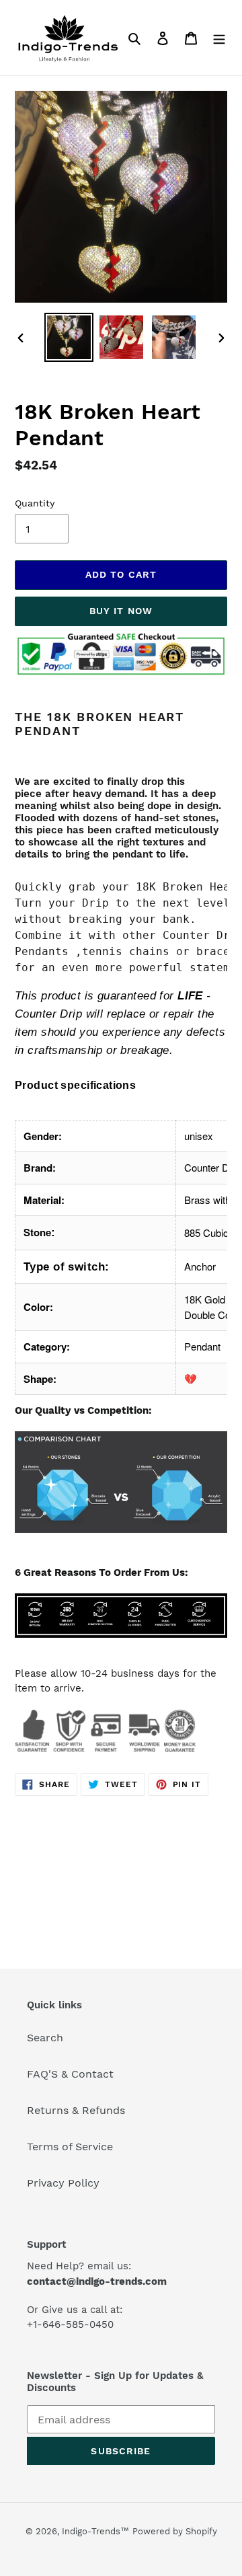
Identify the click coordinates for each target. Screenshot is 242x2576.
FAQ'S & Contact (70, 2074)
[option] (69, 337)
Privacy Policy (63, 2183)
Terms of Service (70, 2147)
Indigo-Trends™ (95, 2531)
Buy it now (121, 611)
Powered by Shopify (175, 2531)
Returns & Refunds (76, 2110)
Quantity (35, 503)
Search (45, 2038)
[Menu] (219, 38)
